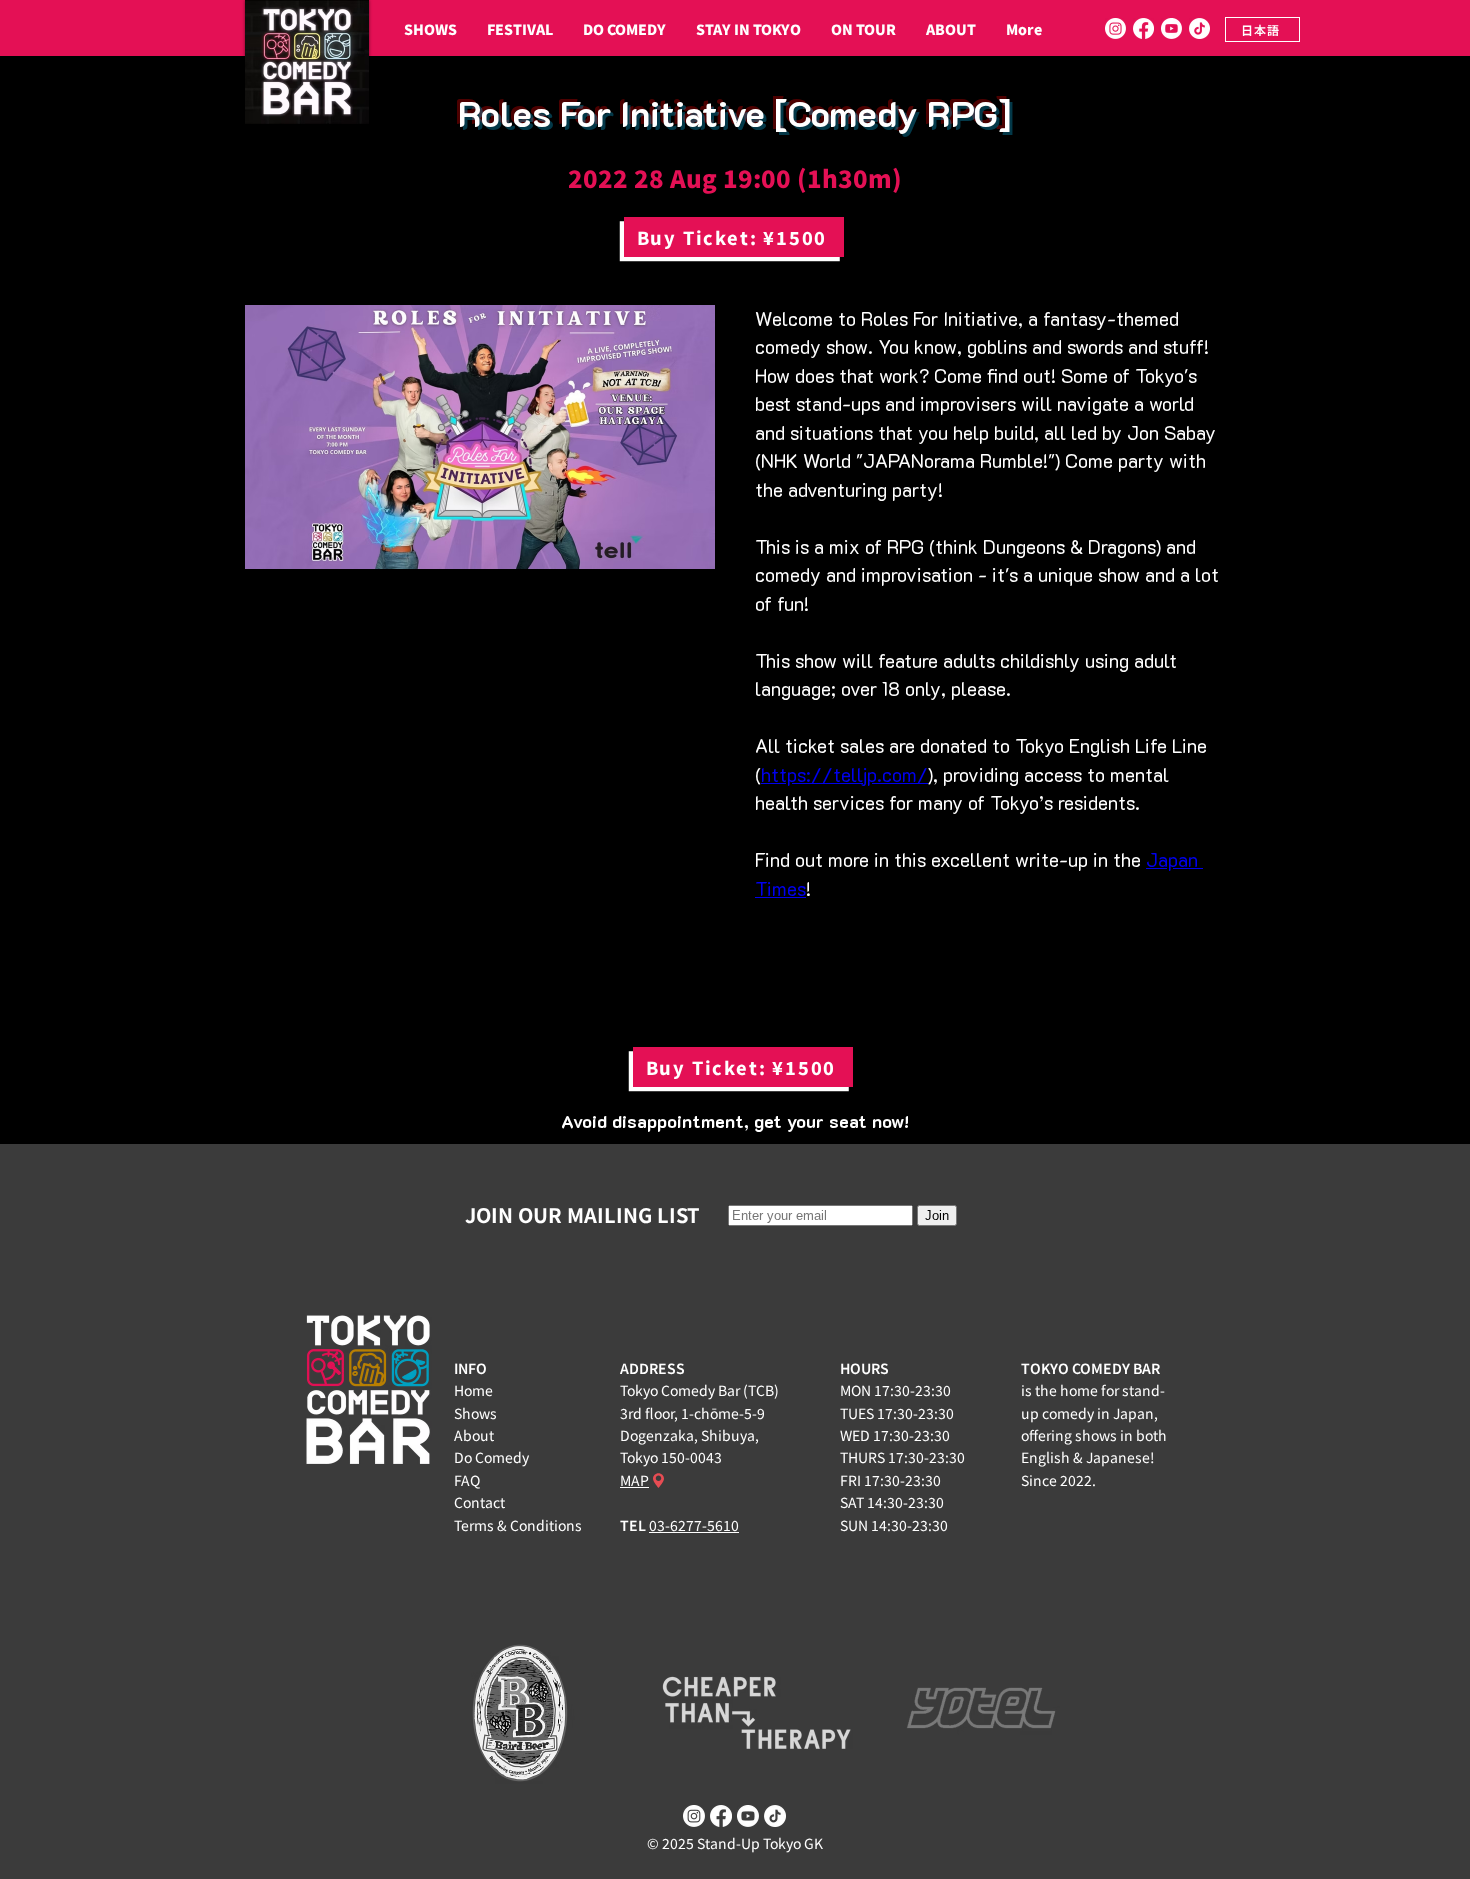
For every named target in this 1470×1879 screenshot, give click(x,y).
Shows (475, 1413)
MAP (634, 1480)
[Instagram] (1115, 28)
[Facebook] (1143, 28)
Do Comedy (491, 1457)
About (474, 1435)
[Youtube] (1171, 28)
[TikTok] (1199, 28)
